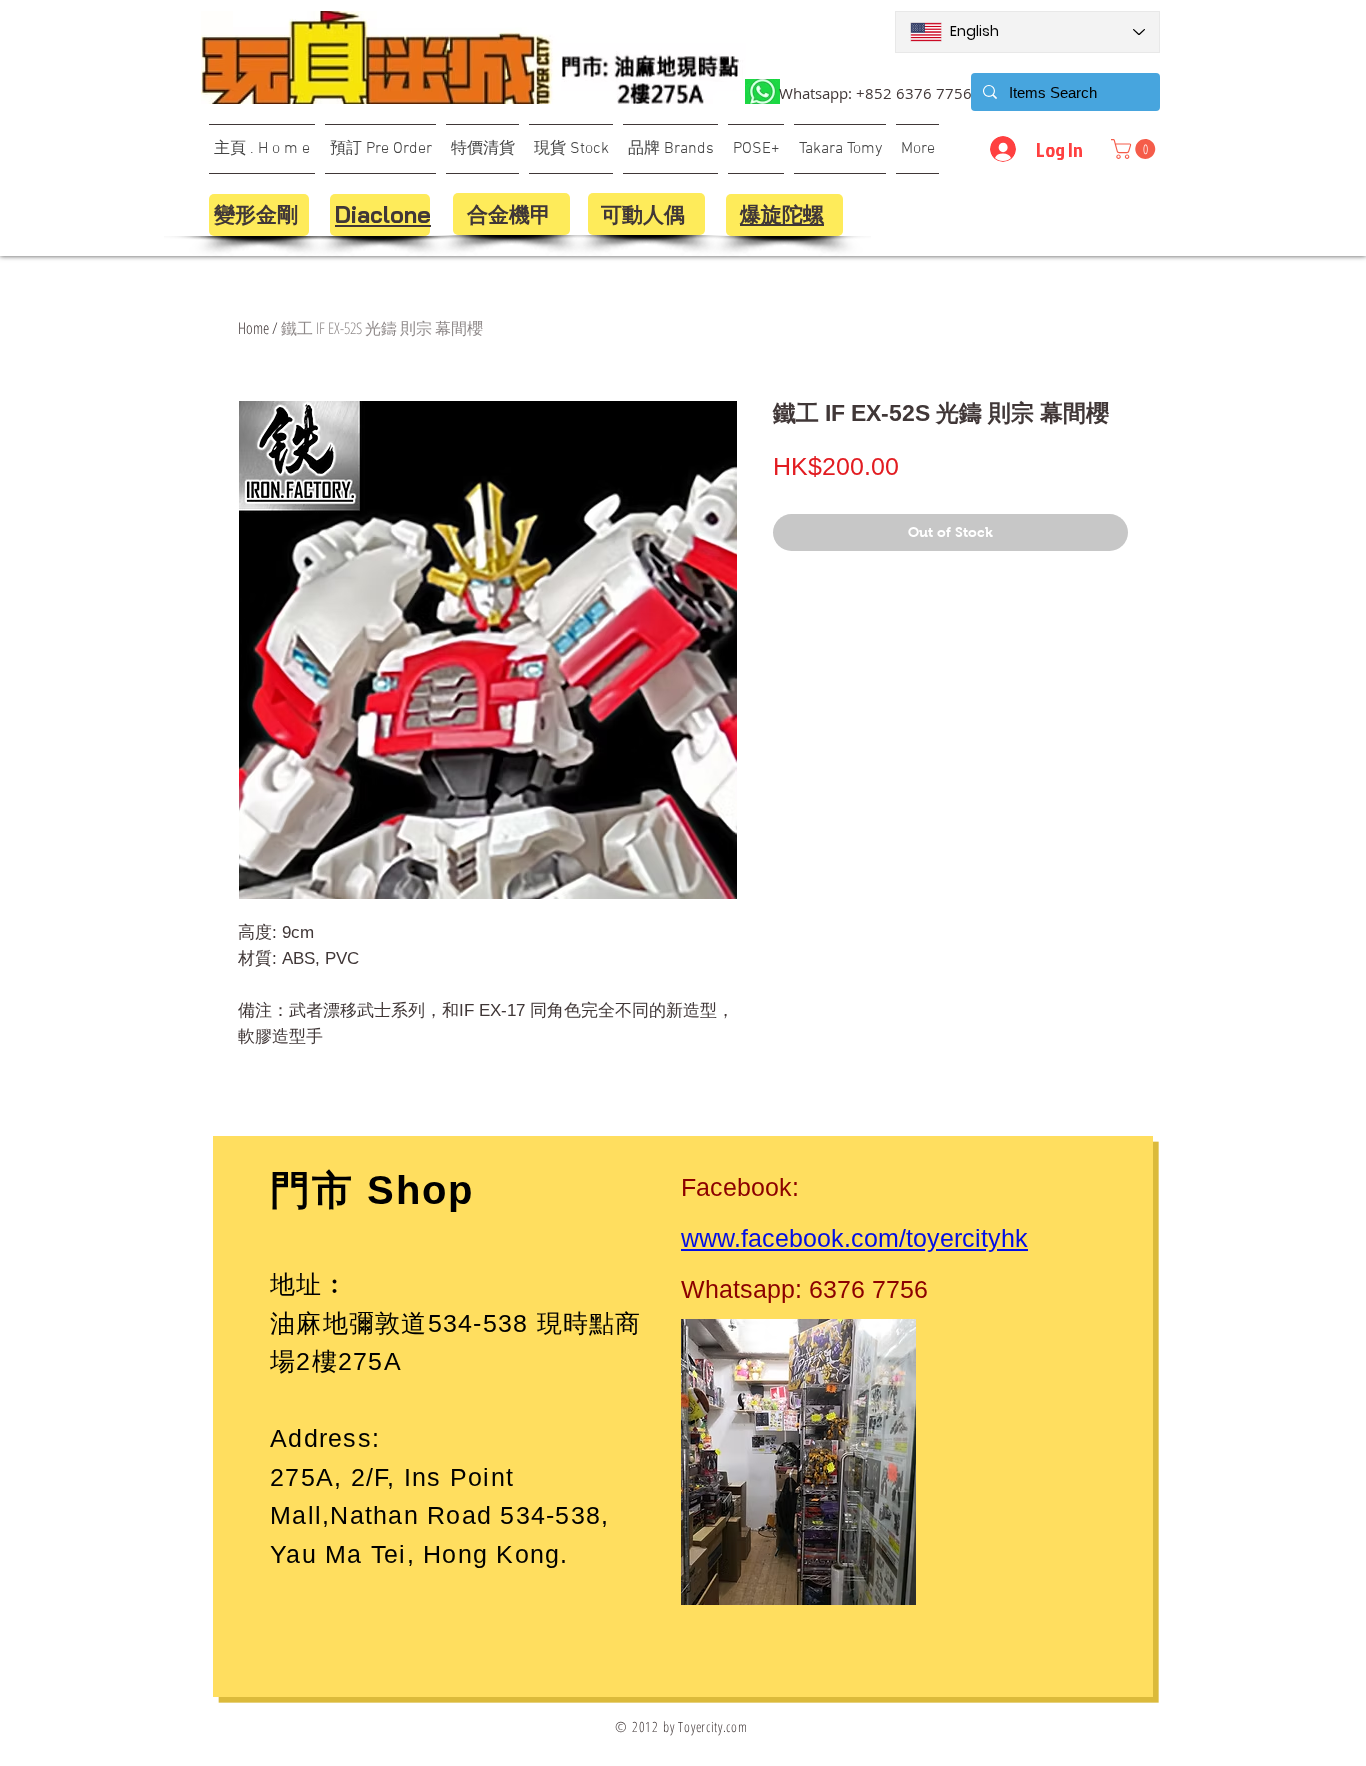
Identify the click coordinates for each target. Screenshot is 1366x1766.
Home (253, 328)
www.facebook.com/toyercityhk (854, 1238)
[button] (1135, 149)
